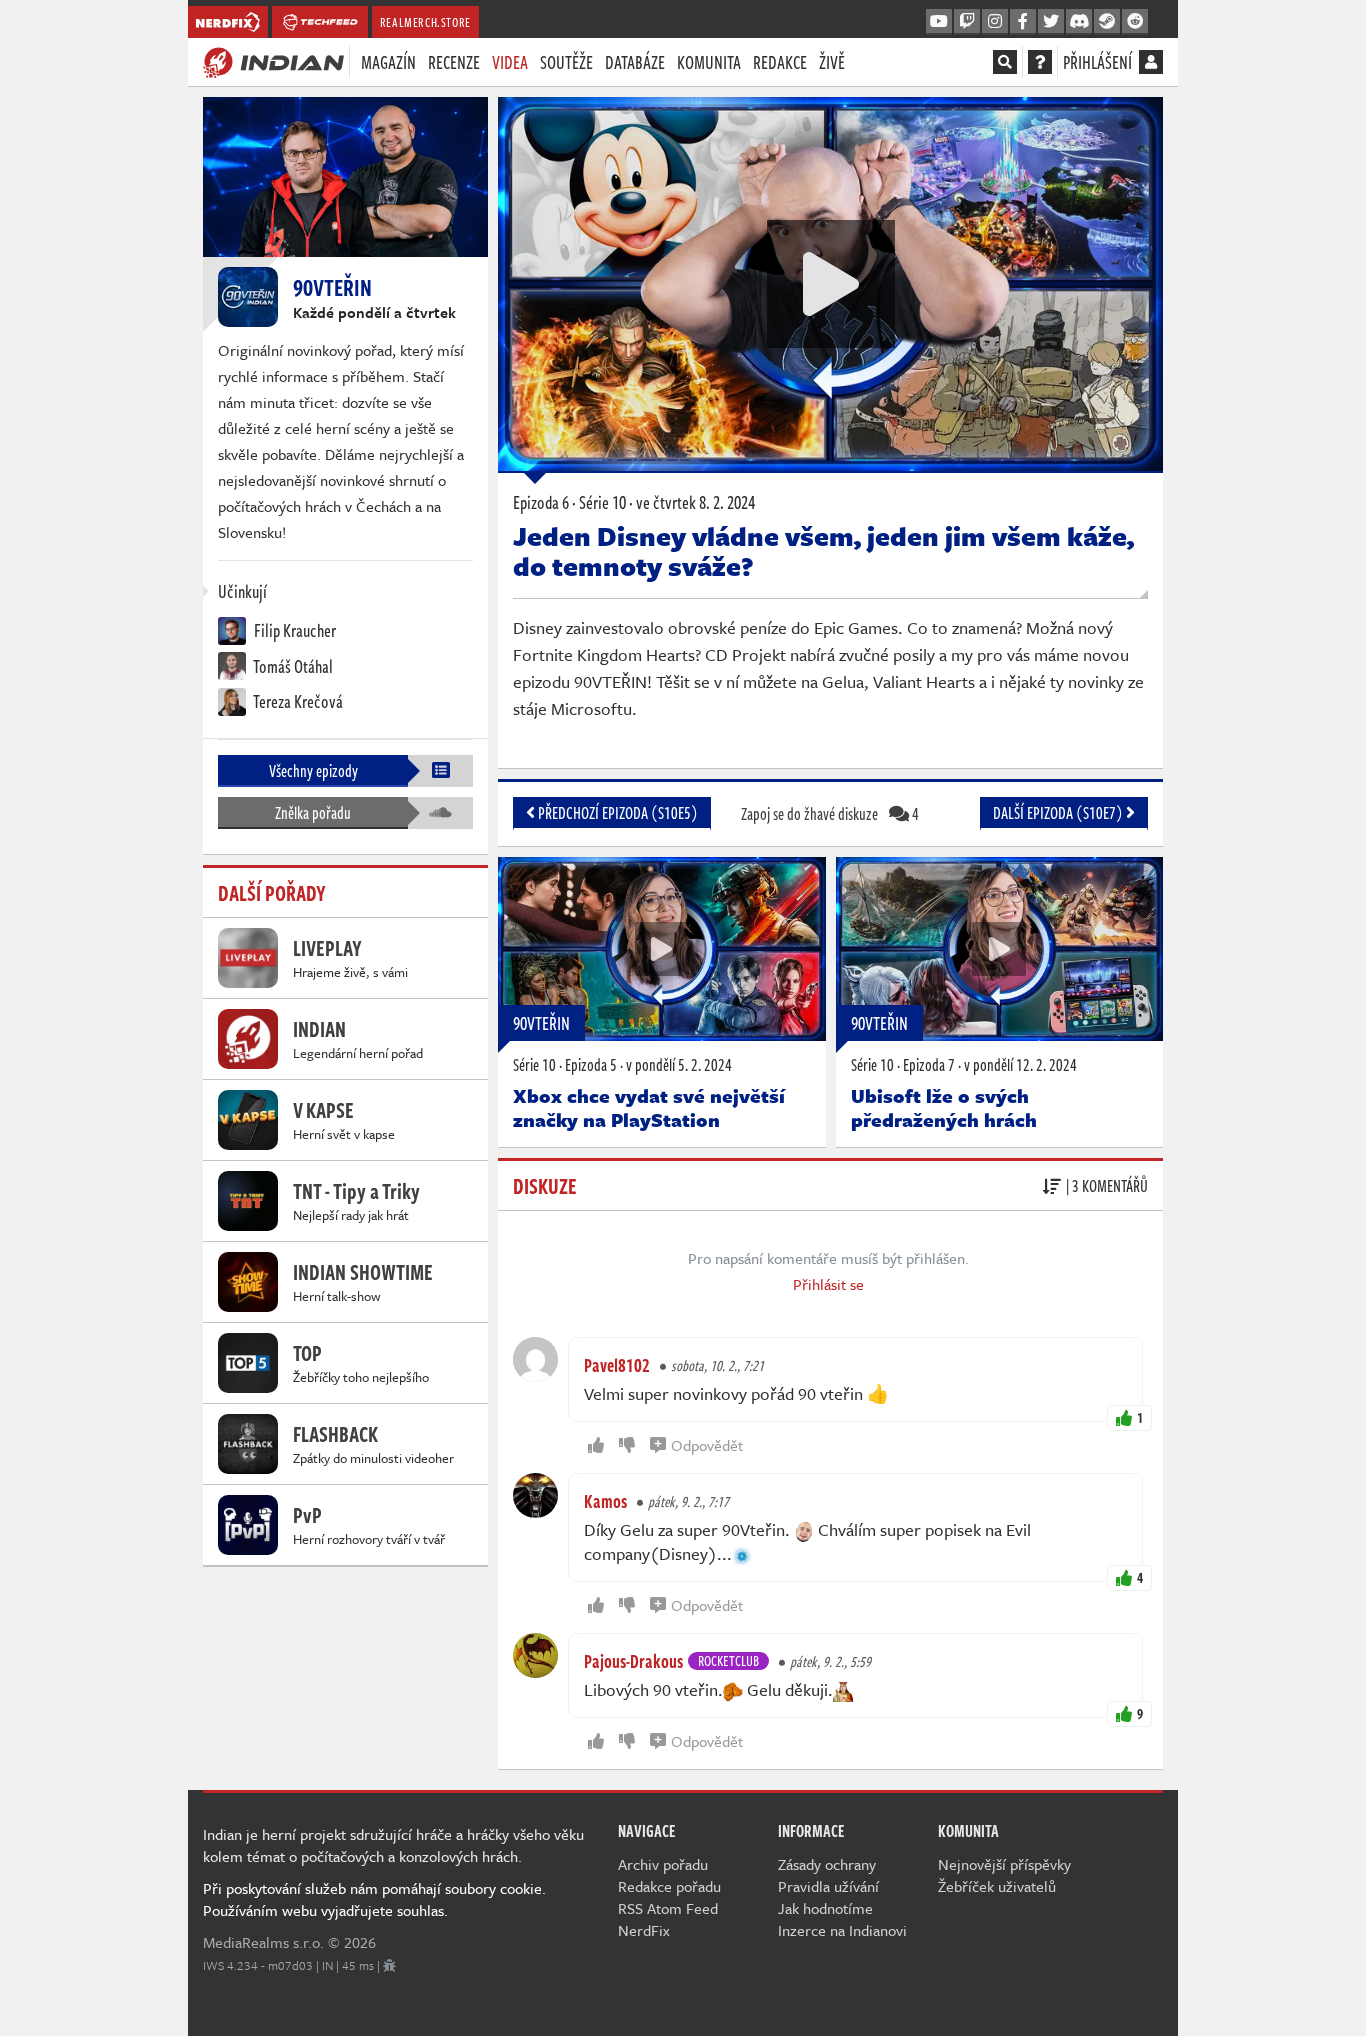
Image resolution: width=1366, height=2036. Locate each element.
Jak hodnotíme (825, 1908)
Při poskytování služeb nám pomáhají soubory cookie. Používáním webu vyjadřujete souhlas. (374, 1899)
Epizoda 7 (929, 1065)
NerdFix (644, 1930)
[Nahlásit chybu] (389, 1965)
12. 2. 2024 (1020, 1065)
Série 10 (534, 1065)
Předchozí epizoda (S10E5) (616, 813)
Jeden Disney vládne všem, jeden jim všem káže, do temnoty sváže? (823, 551)
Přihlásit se (828, 1284)
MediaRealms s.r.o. (263, 1942)
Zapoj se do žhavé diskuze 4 (830, 814)
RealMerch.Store (425, 22)
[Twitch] (967, 22)
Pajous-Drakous (633, 1661)
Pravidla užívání (828, 1886)
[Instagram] (995, 22)
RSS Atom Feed (668, 1908)
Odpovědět (707, 1445)
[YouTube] (939, 22)
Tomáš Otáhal (292, 666)
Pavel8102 (617, 1365)
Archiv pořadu (663, 1864)
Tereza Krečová (297, 701)
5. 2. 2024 (679, 1065)
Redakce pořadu (669, 1886)
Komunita (709, 62)
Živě (832, 62)
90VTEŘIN (541, 1023)
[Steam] (1107, 22)
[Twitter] (1051, 22)
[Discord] (1079, 22)
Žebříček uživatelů (997, 1886)
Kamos (605, 1501)
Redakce (780, 62)
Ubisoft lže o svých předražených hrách (944, 1107)
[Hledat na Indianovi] (1005, 62)
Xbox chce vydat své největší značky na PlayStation (649, 1107)
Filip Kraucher (293, 630)
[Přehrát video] (831, 284)
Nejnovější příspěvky (1004, 1864)
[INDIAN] (273, 61)
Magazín (388, 62)
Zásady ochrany (827, 1864)
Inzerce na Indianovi (842, 1930)
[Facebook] (1023, 22)
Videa (510, 62)
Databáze (635, 62)
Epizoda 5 (591, 1065)
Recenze (454, 62)
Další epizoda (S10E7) (1059, 813)
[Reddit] (1135, 22)
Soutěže (566, 62)
